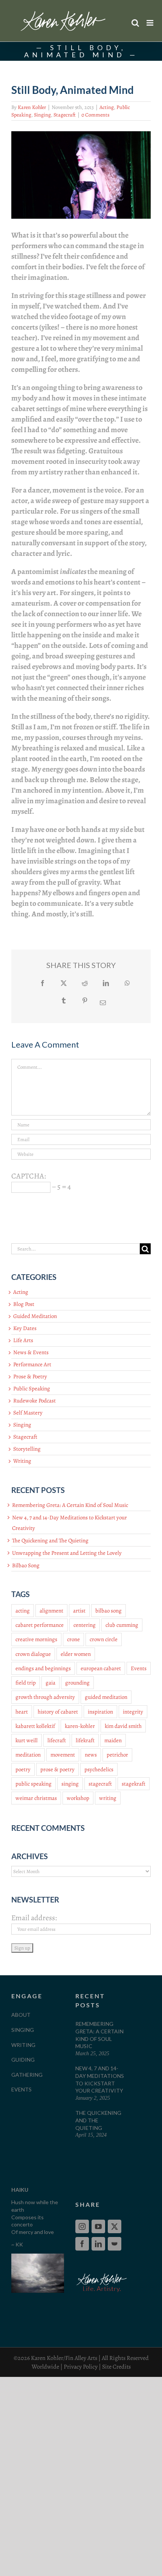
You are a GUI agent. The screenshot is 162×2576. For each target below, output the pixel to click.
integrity (133, 1712)
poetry (23, 1769)
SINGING (23, 2030)
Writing (22, 1461)
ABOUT (21, 2015)
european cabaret (101, 1668)
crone (73, 1639)
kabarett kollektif (35, 1726)
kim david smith (123, 1726)
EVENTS (21, 2089)
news (91, 1755)
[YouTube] (98, 2226)
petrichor (117, 1755)
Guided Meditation (35, 1316)
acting (23, 1611)
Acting (107, 107)
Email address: (34, 1918)
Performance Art (32, 1364)
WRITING (23, 2045)
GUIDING (23, 2060)
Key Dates (25, 1328)
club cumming (122, 1625)
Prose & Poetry (30, 1376)
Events (139, 1668)
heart (22, 1712)
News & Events (31, 1352)
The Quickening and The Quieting (50, 1540)
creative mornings (36, 1639)
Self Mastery (28, 1413)
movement (63, 1755)
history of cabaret (58, 1712)
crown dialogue (33, 1654)
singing (70, 1784)
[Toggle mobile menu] (151, 23)
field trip (26, 1683)
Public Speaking (32, 1388)
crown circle (104, 1639)
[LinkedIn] (98, 2244)
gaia (50, 1683)
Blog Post (24, 1304)
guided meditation (106, 1697)
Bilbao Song (26, 1565)
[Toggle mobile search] (135, 23)
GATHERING (27, 2075)
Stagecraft (65, 115)
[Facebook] (82, 2244)
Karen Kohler (32, 107)
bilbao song (109, 1611)
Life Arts (23, 1340)
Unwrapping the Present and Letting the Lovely (67, 1553)
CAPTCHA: (29, 1176)
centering (85, 1625)
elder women (76, 1654)
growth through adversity (45, 1697)
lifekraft (85, 1740)
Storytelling (27, 1449)
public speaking (34, 1784)
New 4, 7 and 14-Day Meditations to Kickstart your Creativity (100, 2079)
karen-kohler (80, 1726)
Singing (42, 115)
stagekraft (134, 1784)
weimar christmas (36, 1798)
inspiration (100, 1712)
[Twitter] (115, 2226)
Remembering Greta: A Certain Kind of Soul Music (70, 1505)
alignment (51, 1611)
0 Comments (96, 115)
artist (79, 1611)
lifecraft (57, 1740)
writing (108, 1798)
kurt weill (27, 1740)
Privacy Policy (81, 2367)
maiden (113, 1740)
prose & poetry (57, 1769)
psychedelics (99, 1769)
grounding (77, 1683)
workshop (78, 1798)
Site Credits (116, 2367)
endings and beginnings (43, 1668)
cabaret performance (40, 1625)
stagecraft (100, 1784)
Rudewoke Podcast (34, 1401)
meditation (28, 1755)
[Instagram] (82, 2226)
